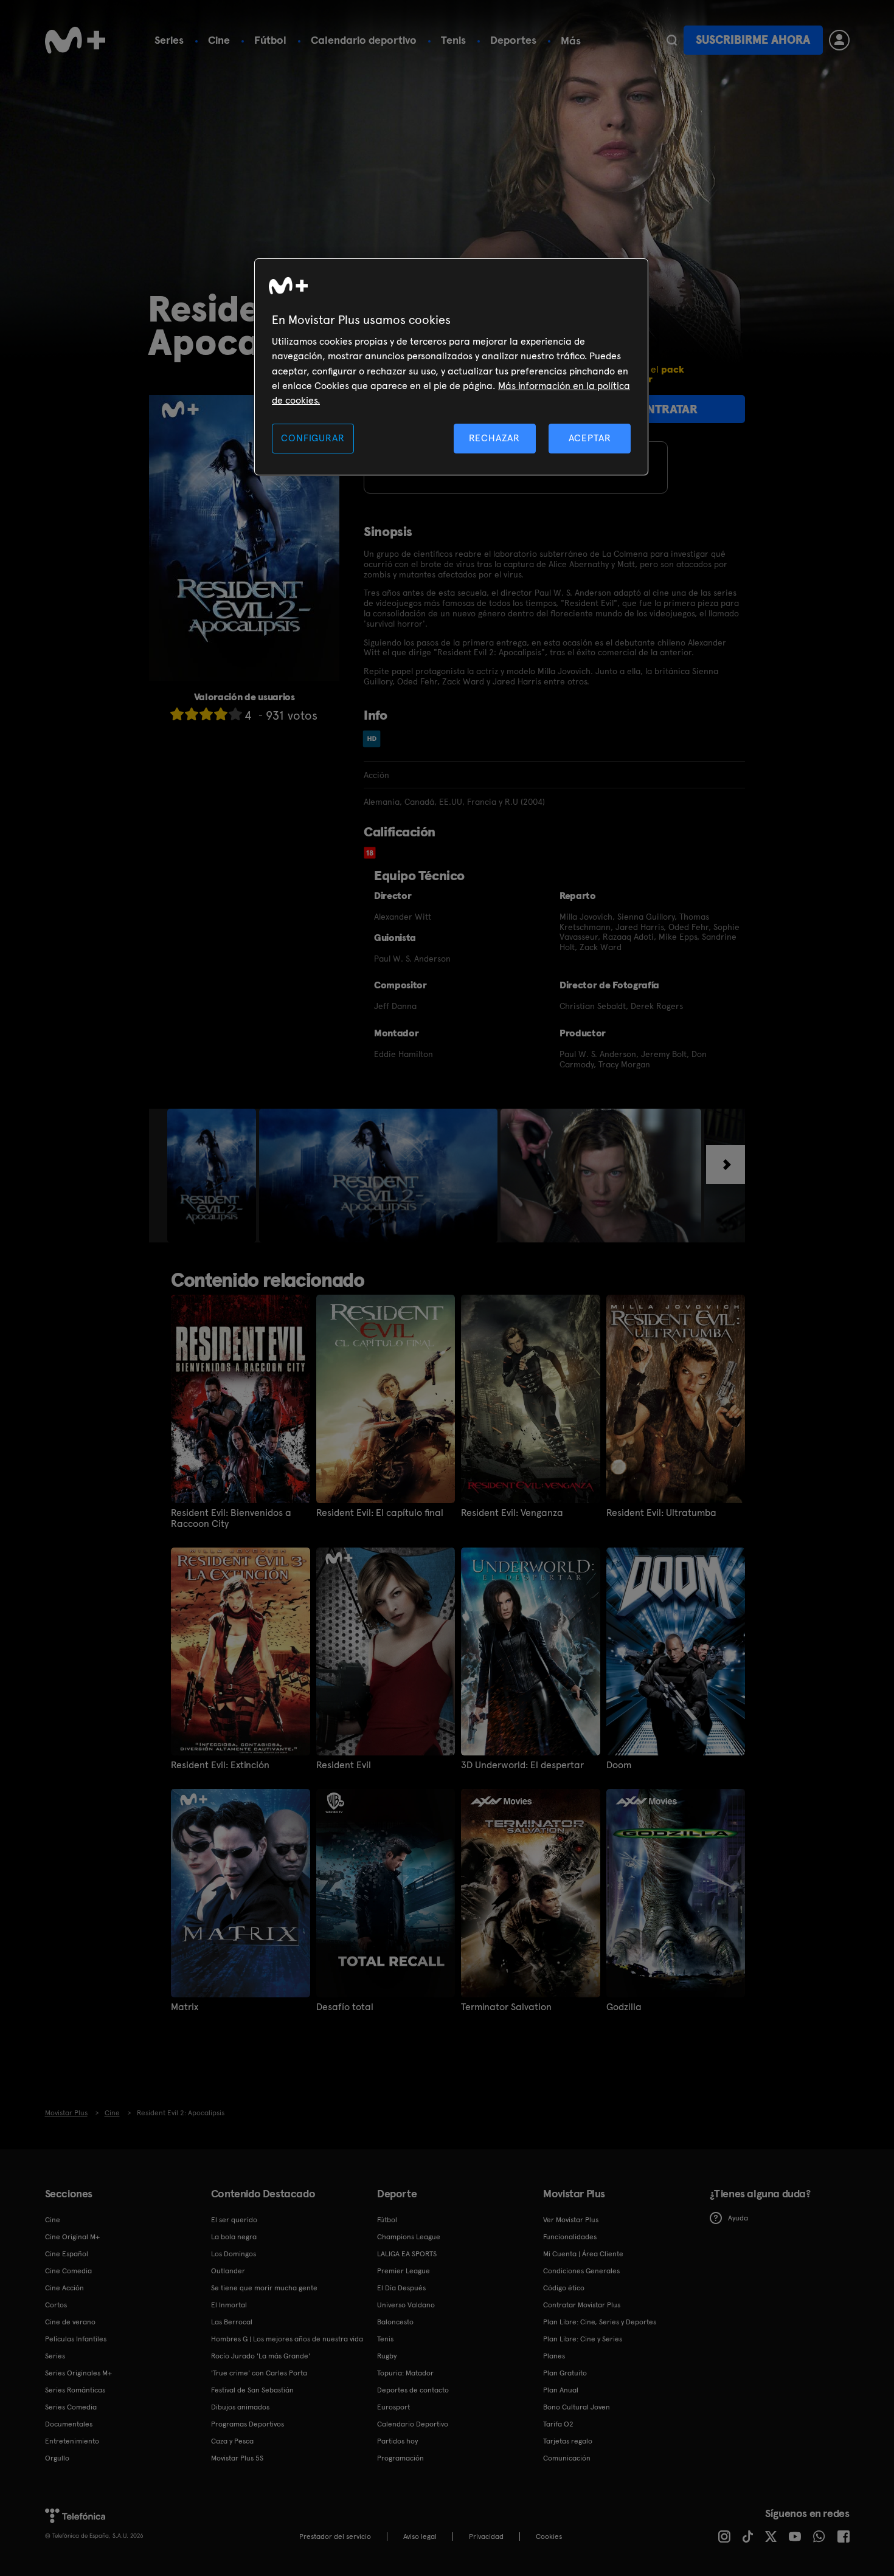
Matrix (185, 2007)
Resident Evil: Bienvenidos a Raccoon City (231, 1518)
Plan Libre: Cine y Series (583, 2339)
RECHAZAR (494, 438)
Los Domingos (234, 2254)
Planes (554, 2356)
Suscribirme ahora (753, 40)
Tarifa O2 (558, 2424)
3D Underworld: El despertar (522, 1765)
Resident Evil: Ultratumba (661, 1513)
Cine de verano (70, 2322)
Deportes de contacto (413, 2390)
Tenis (453, 40)
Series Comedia (71, 2407)
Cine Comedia (68, 2271)
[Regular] (206, 714)
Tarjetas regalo (568, 2441)
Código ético (564, 2288)
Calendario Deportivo (413, 2424)
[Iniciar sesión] (839, 40)
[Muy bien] (235, 714)
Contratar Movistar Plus (582, 2305)
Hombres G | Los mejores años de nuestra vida (287, 2339)
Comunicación (567, 2458)
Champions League (409, 2237)
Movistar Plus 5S (237, 2458)
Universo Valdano (406, 2305)
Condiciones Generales (581, 2271)
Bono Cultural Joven (577, 2407)
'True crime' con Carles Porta (259, 2373)
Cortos (56, 2305)
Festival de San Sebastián (252, 2390)
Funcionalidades (570, 2237)
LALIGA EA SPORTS (407, 2254)
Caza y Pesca (232, 2441)
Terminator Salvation (506, 2007)
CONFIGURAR (313, 438)
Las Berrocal (232, 2322)
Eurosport (393, 2407)
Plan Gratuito (565, 2373)
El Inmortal (229, 2305)
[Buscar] (672, 40)
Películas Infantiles (76, 2339)
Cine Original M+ (72, 2237)
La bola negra (234, 2237)
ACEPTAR (590, 438)
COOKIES (549, 2536)
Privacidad (486, 2536)
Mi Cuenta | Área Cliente (583, 2254)
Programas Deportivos (248, 2424)
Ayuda (738, 2218)
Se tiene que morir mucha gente (264, 2288)
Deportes (513, 40)
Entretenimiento (72, 2441)
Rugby (387, 2356)
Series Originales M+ (78, 2373)
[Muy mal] (177, 714)
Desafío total (345, 2007)
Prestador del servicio (335, 2536)
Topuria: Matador (405, 2373)
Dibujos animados (240, 2407)
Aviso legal (420, 2536)
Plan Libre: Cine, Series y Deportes (600, 2322)
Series (169, 40)
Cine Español (67, 2254)
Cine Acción (64, 2288)
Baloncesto (395, 2322)
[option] (213, 1176)
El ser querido (234, 2220)
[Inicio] (75, 40)
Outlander (228, 2271)
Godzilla (624, 2007)
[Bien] (221, 714)
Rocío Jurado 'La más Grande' (261, 2356)
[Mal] (192, 714)
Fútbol (270, 40)
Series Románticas (75, 2390)
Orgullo (57, 2458)
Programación (400, 2458)
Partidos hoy (397, 2441)
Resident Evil (344, 1765)
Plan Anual (561, 2390)
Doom (619, 1765)
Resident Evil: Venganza (512, 1513)
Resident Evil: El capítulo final (380, 1513)
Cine (219, 40)
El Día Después (401, 2288)
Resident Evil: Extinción (220, 1765)
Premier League (404, 2271)
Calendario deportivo (364, 40)
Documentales (69, 2424)
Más (571, 41)
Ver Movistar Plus (571, 2220)
